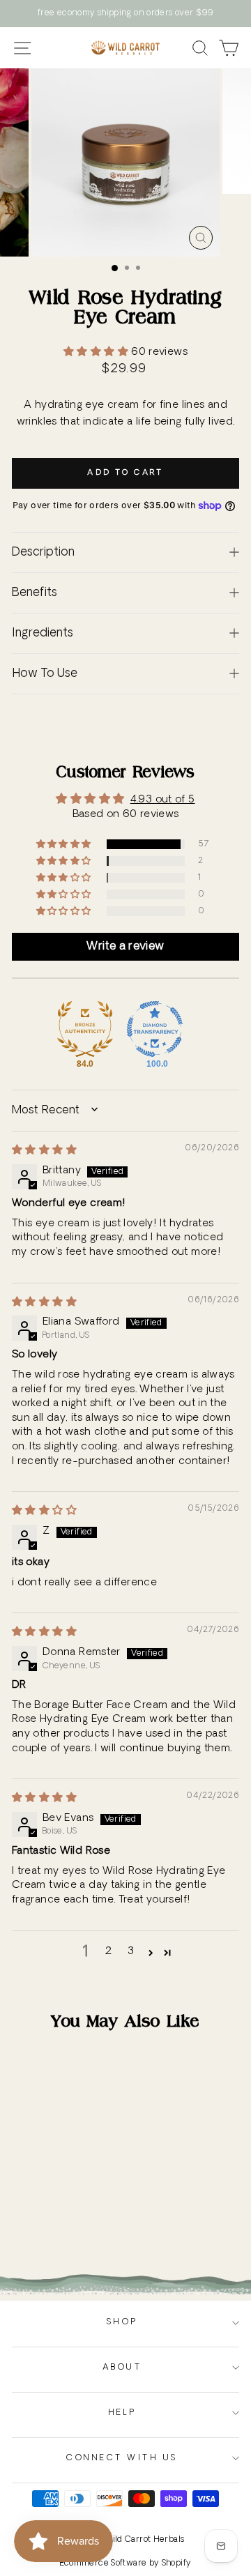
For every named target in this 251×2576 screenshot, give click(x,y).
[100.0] (155, 1029)
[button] (97, 352)
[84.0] (85, 1029)
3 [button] (131, 1952)
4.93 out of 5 (163, 800)
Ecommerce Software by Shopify (126, 2563)
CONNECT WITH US (122, 2458)
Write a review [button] (125, 947)
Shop (122, 2322)
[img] (44, 1151)
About (122, 2368)
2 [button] (108, 1952)
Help (122, 2413)
